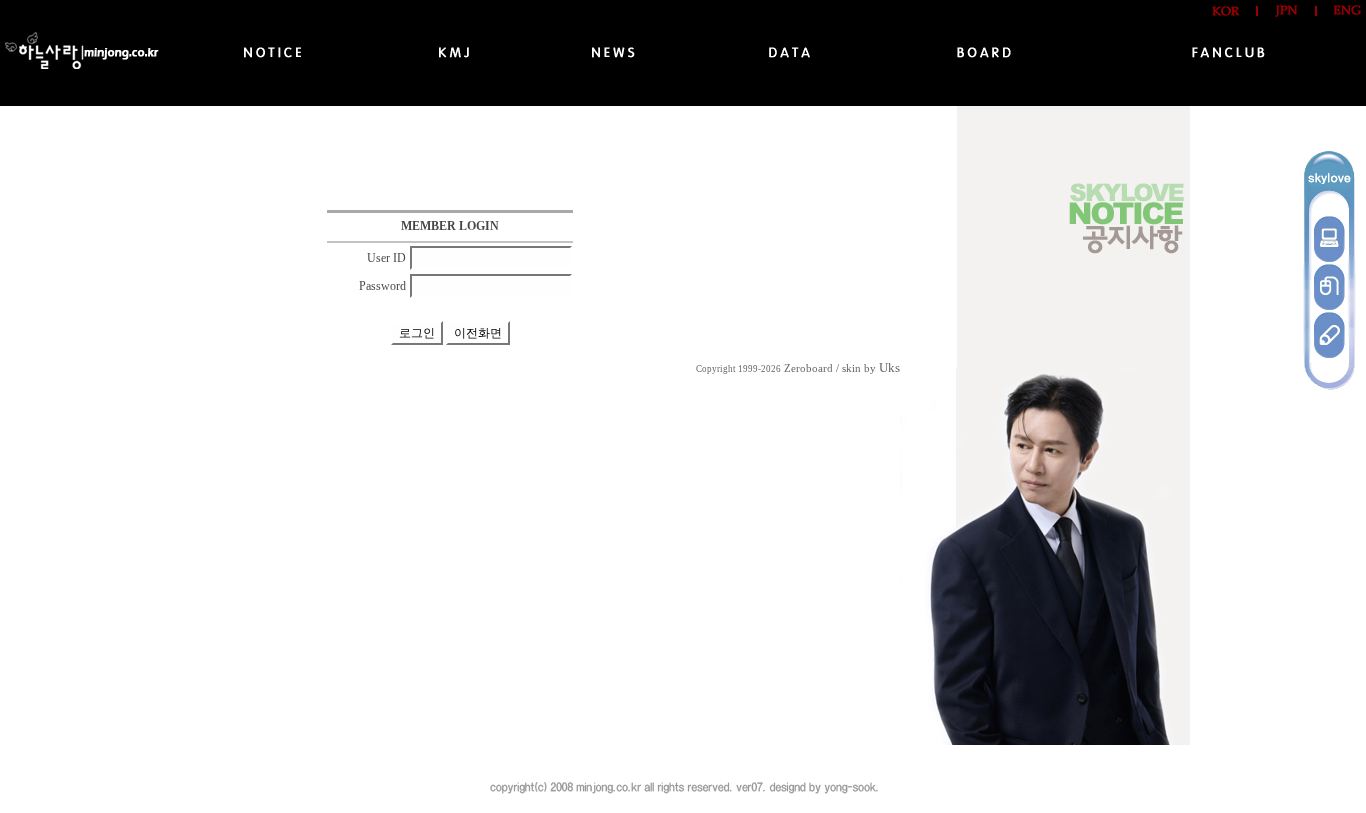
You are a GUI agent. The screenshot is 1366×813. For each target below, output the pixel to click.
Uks (889, 367)
